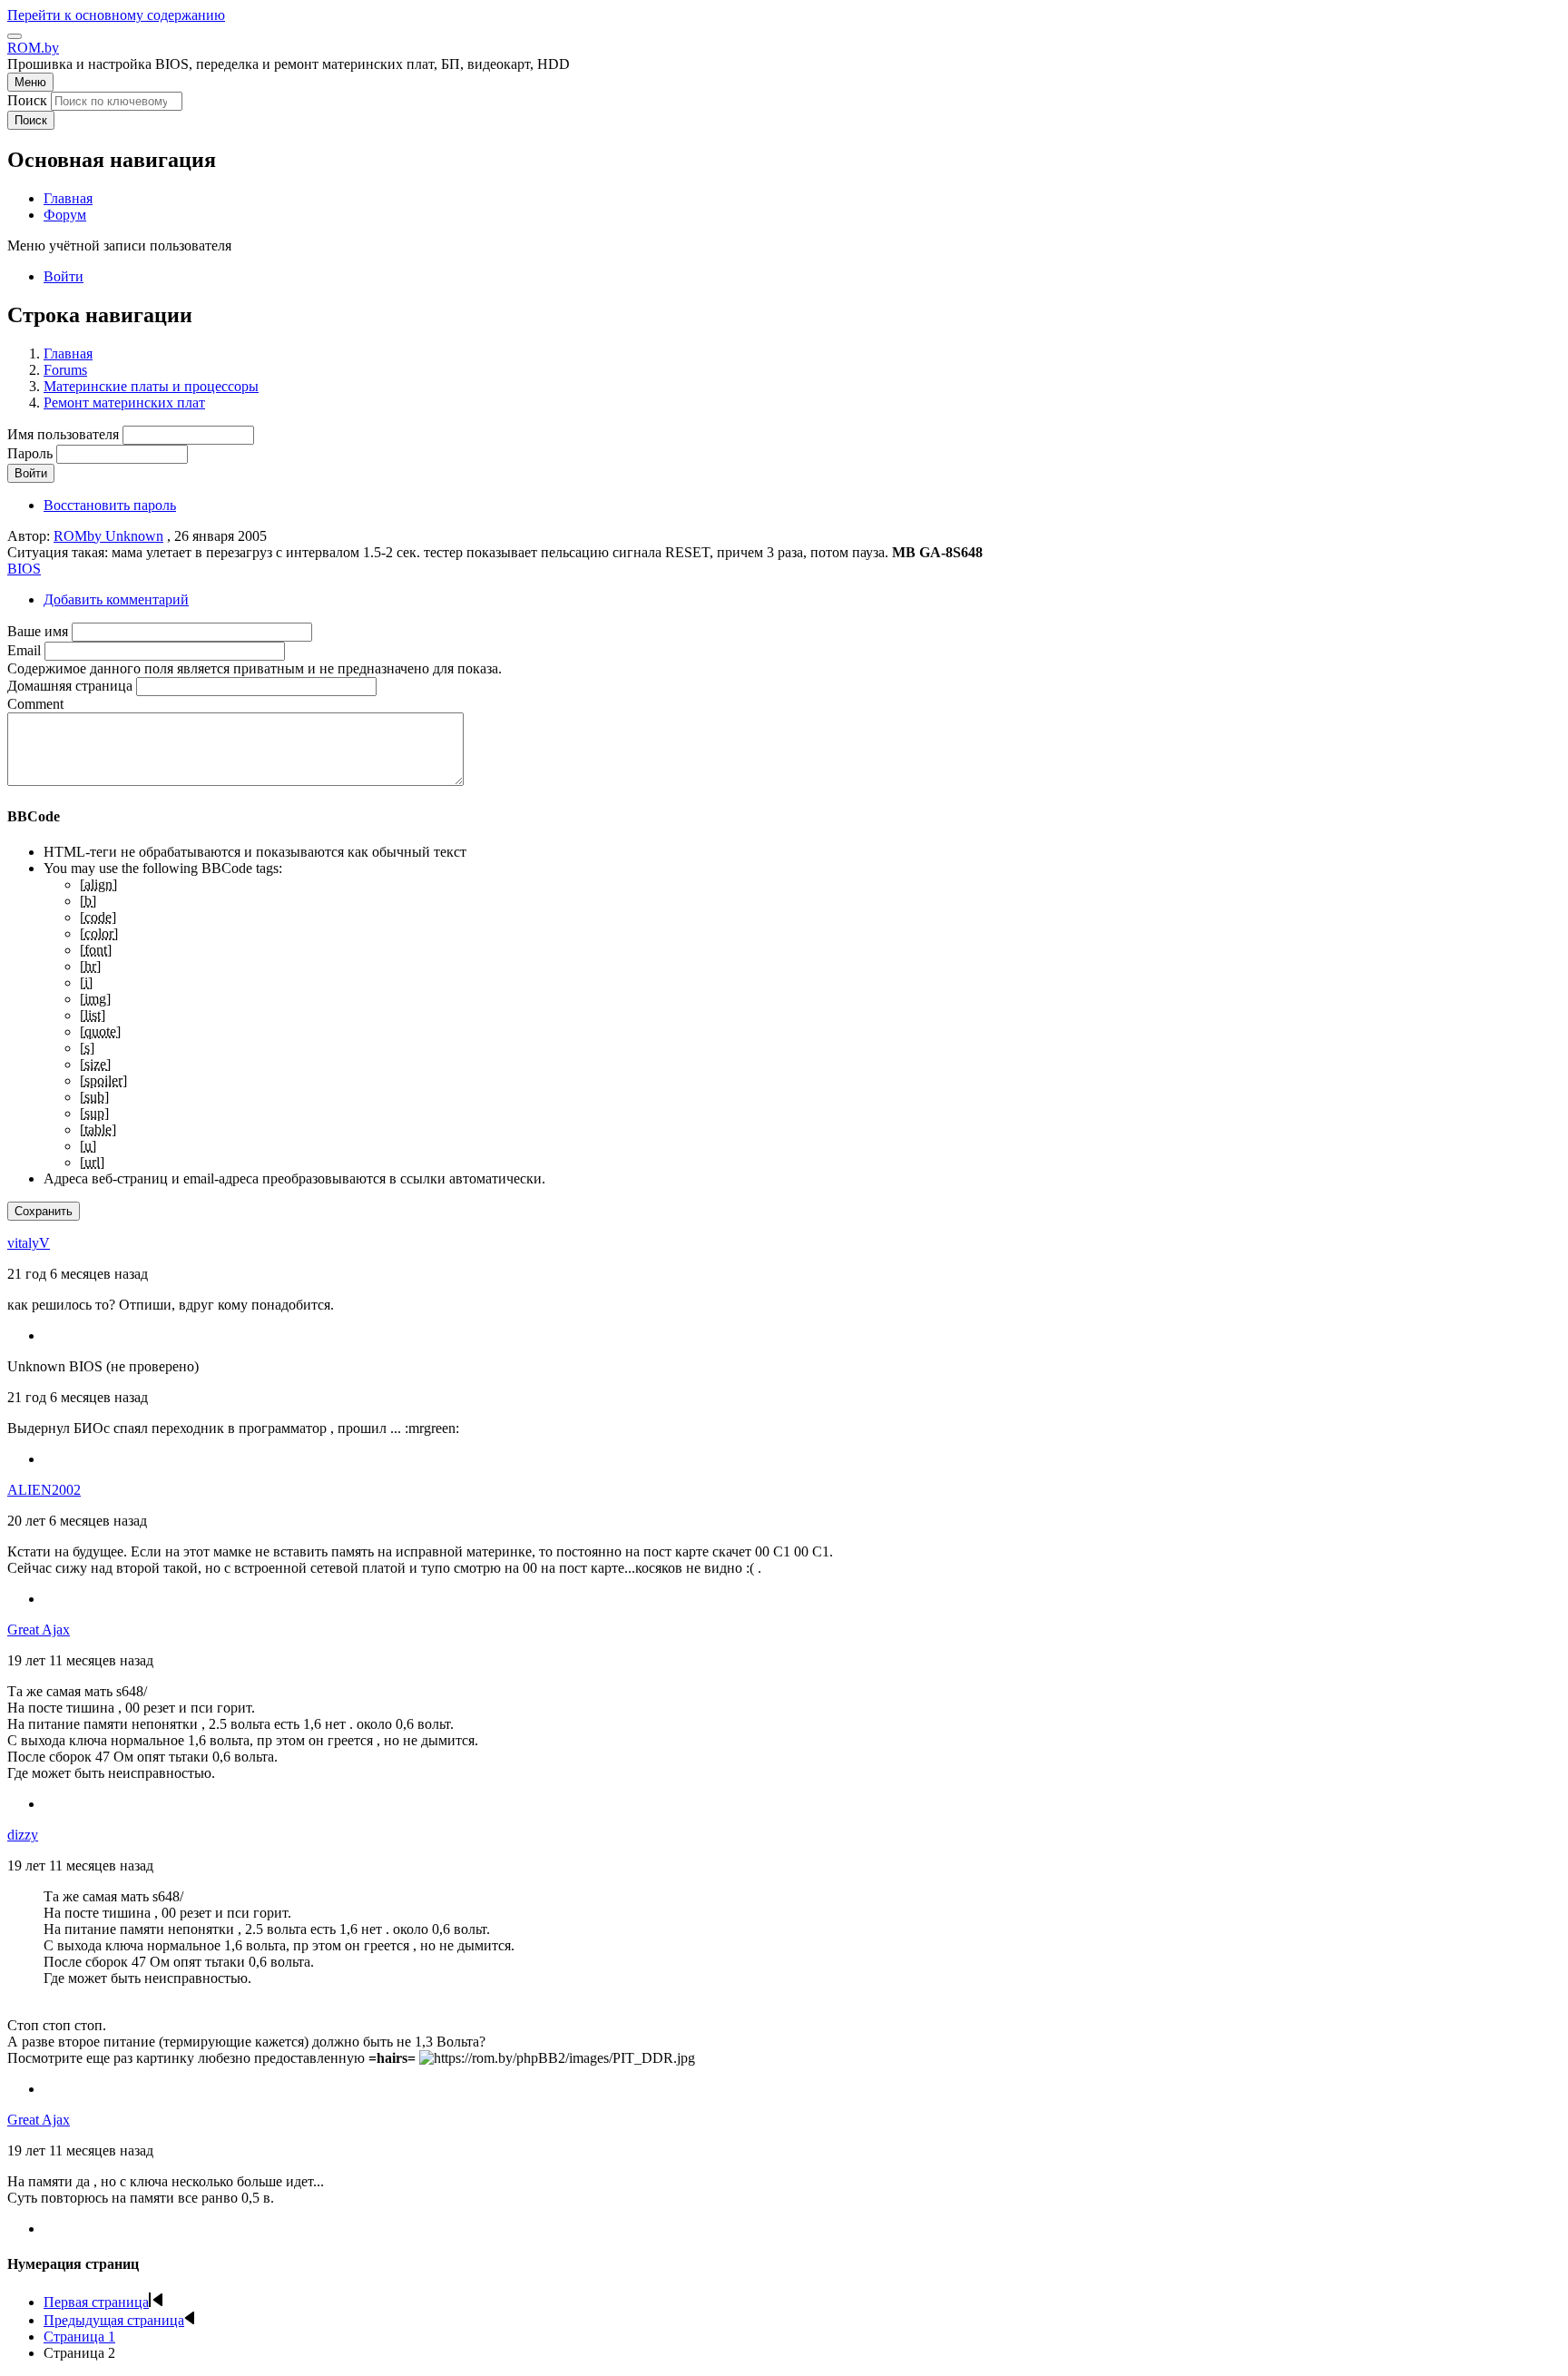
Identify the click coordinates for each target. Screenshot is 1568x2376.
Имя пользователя (63, 434)
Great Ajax (39, 1630)
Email (24, 650)
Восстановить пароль (110, 505)
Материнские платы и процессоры (151, 386)
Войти (64, 276)
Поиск (27, 100)
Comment (35, 704)
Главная (68, 353)
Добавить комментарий (116, 599)
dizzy (23, 1835)
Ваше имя (38, 631)
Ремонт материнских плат (124, 403)
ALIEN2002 (44, 1490)
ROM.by (33, 48)
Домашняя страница (70, 686)
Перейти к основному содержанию (116, 15)
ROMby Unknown (108, 536)
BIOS (24, 569)
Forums (65, 370)
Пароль (30, 453)
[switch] (15, 36)
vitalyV (29, 1243)
